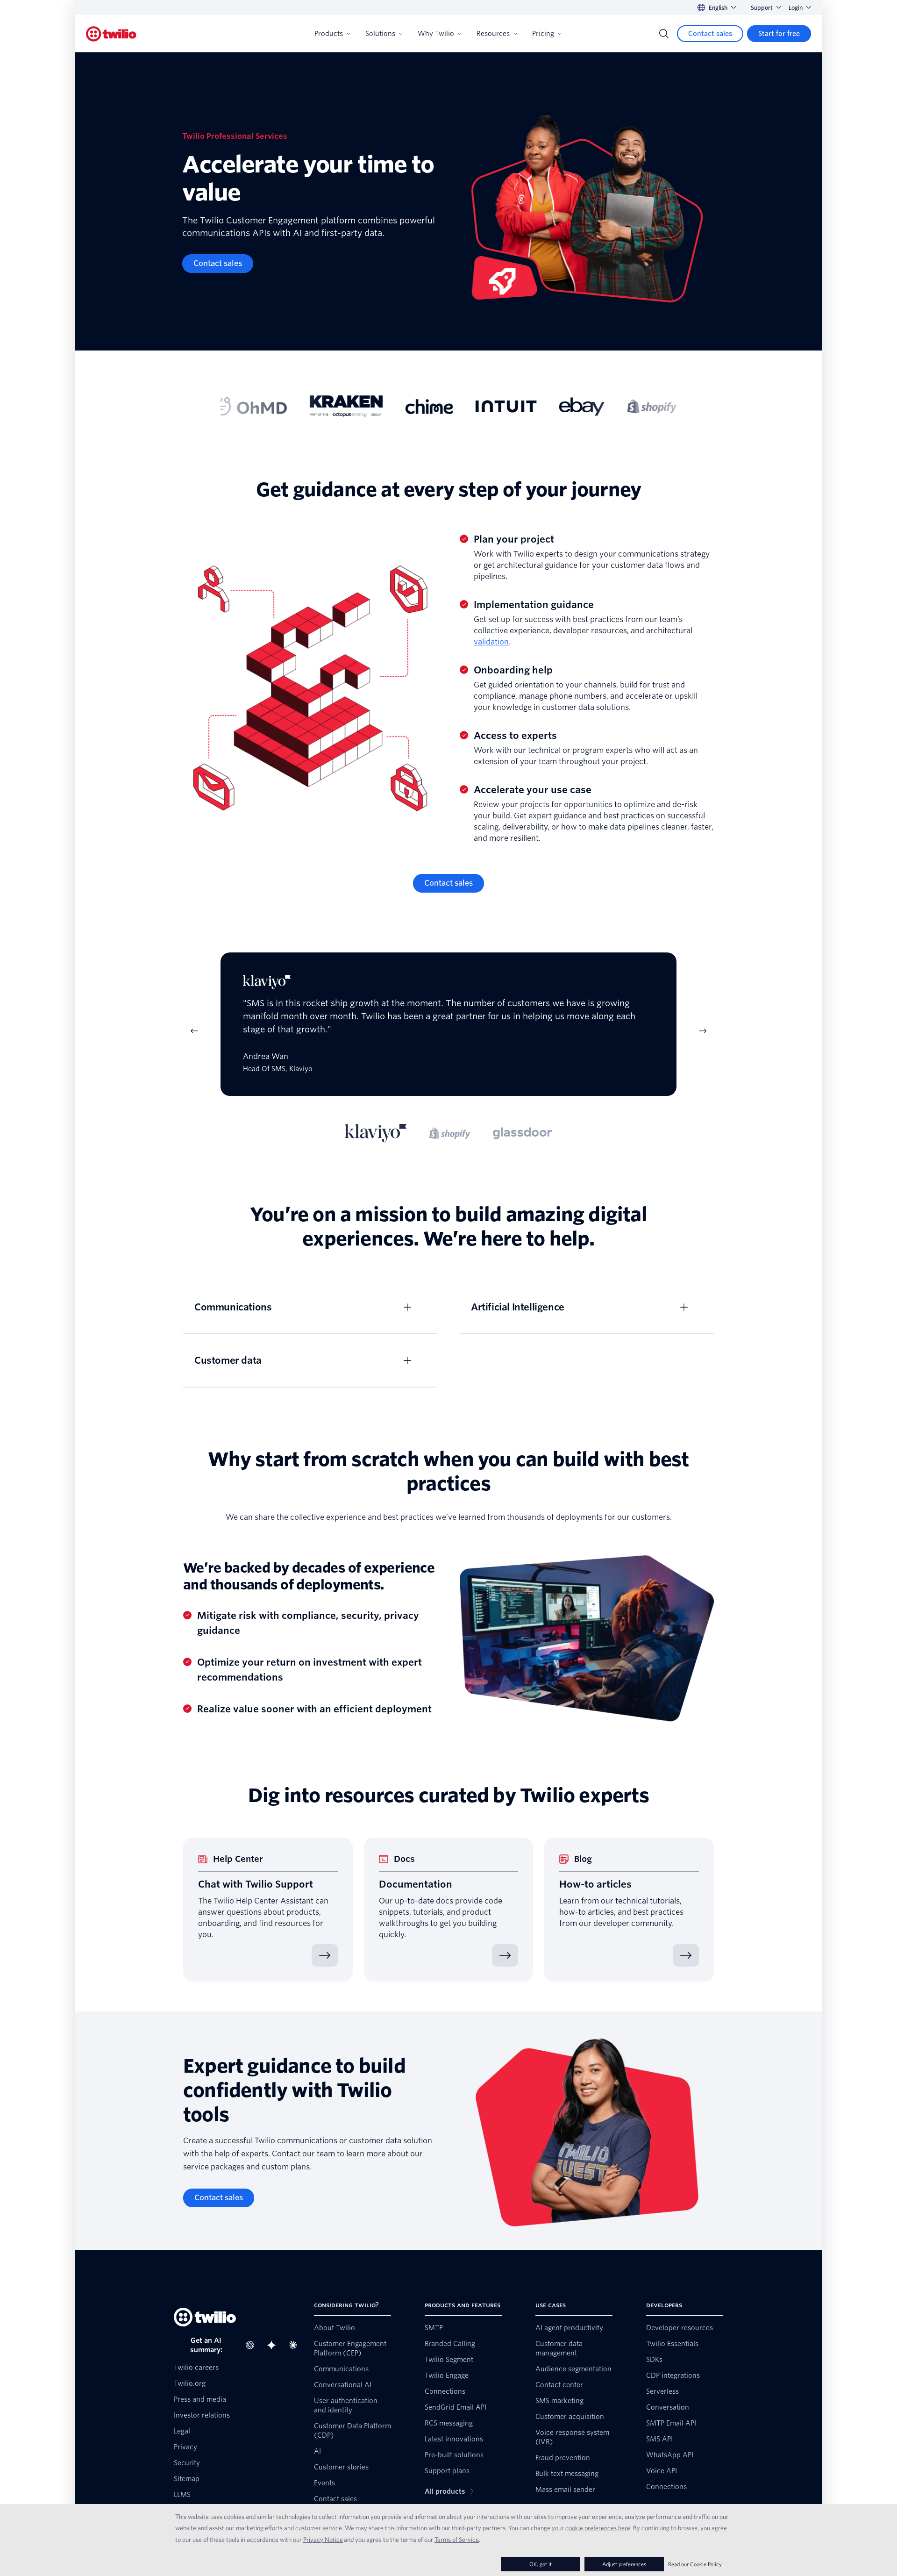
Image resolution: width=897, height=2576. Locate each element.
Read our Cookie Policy (695, 2564)
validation (491, 642)
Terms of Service (457, 2540)
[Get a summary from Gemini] (274, 2345)
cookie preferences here (598, 2528)
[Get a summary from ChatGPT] (253, 2345)
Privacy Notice (323, 2540)
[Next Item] (703, 1031)
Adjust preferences (624, 2564)
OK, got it (541, 2564)
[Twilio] (111, 34)
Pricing (543, 34)
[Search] (664, 34)
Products (329, 34)
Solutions (380, 34)
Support (762, 8)
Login (796, 8)
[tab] (376, 1133)
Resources (493, 34)
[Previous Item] (194, 1031)
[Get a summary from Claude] (296, 2345)
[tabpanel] (448, 1031)
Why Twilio (436, 34)
